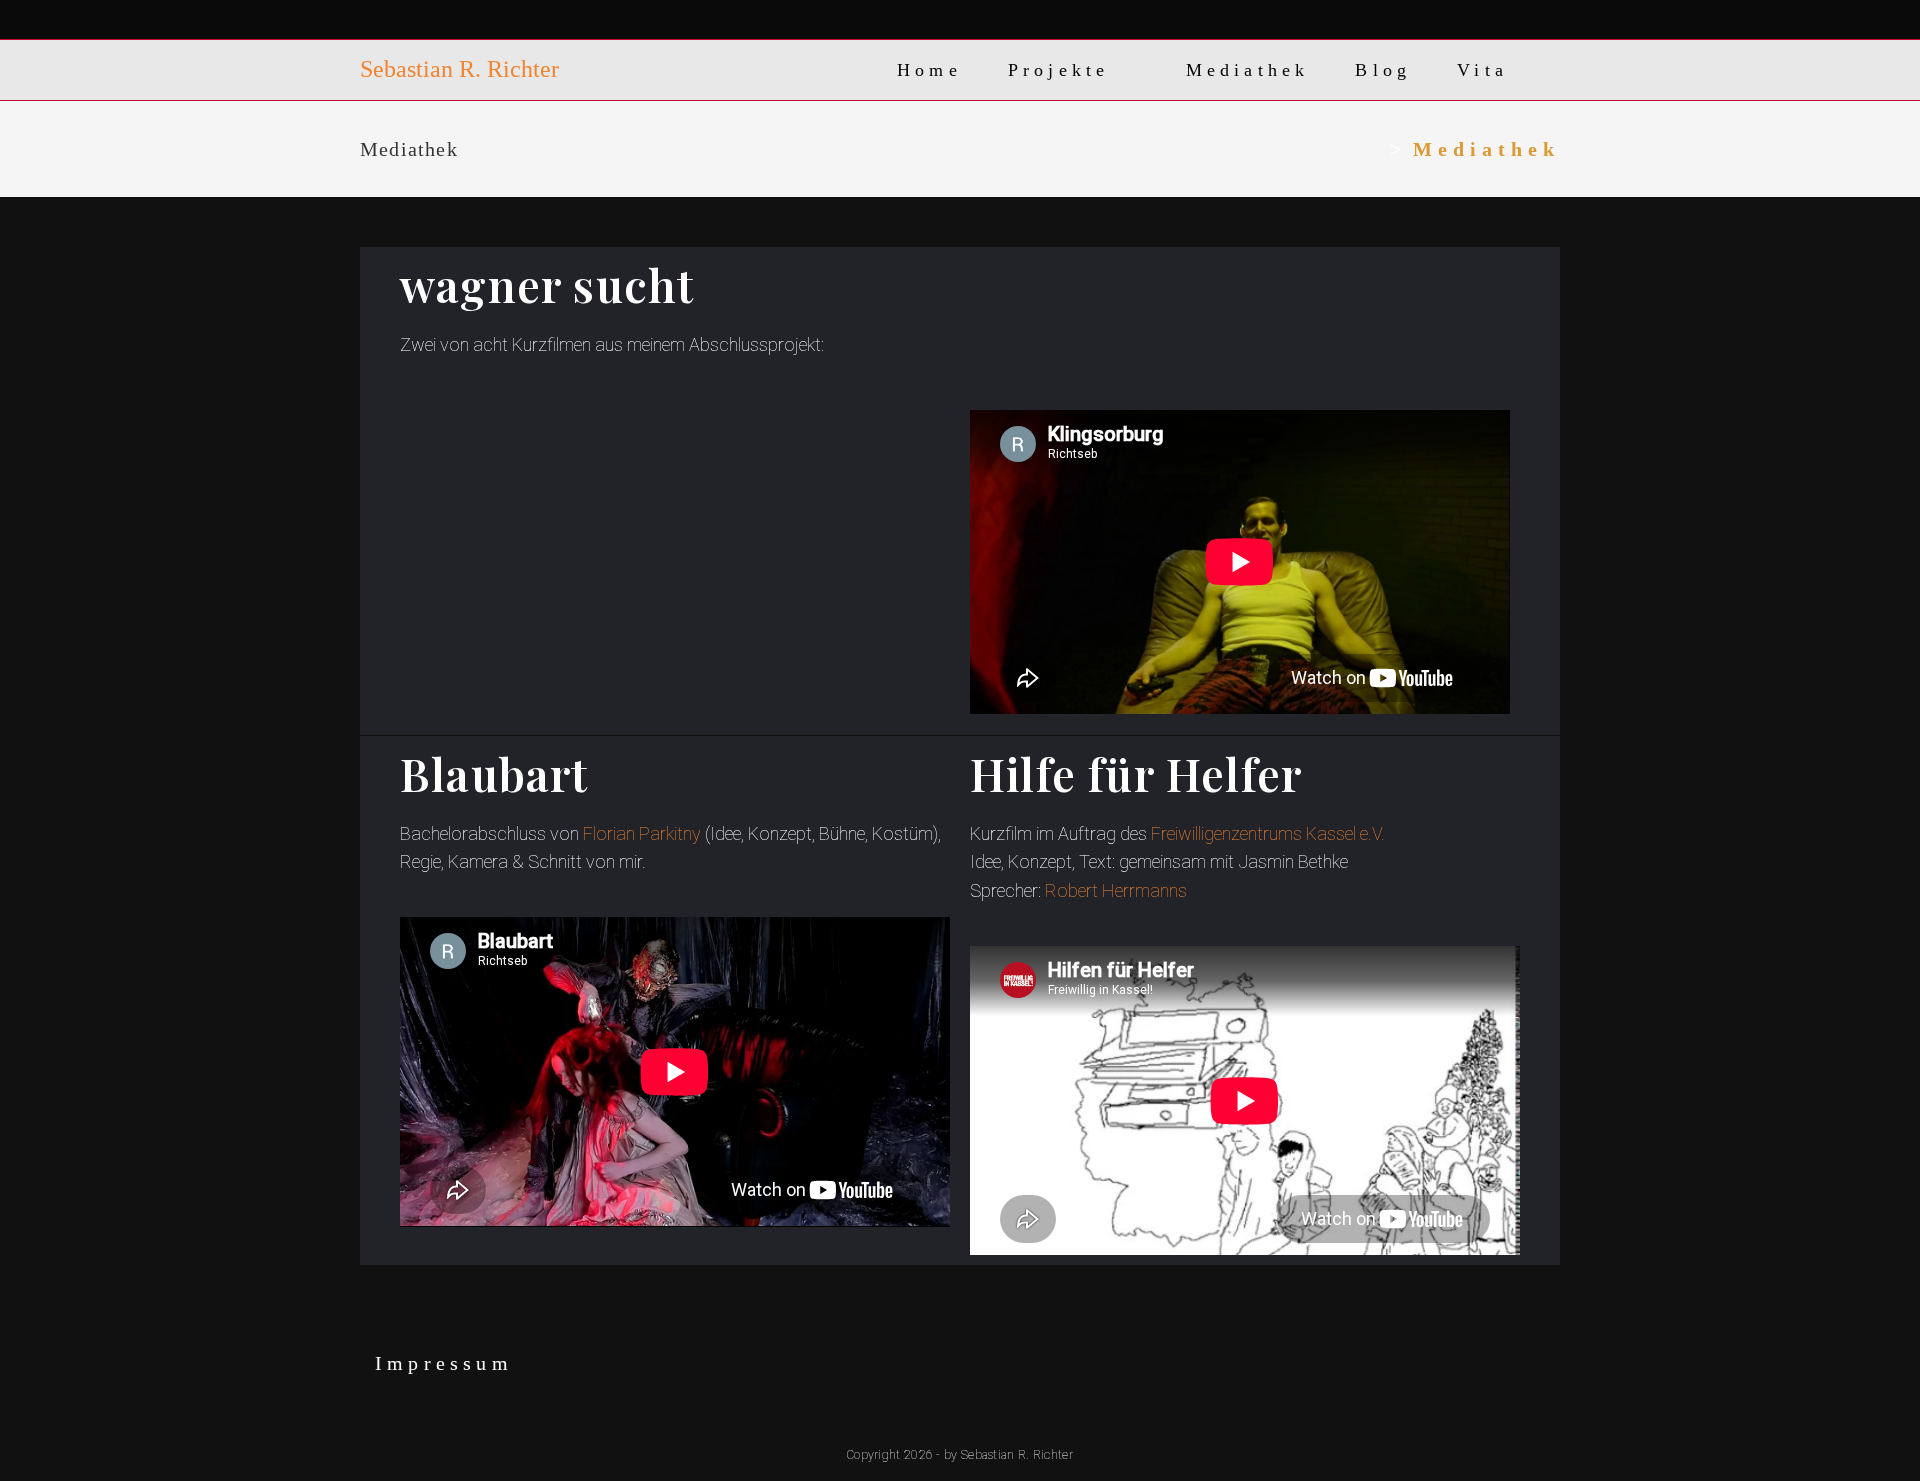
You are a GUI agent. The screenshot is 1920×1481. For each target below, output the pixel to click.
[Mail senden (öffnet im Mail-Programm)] (512, 21)
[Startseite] (1373, 149)
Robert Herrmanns (1116, 890)
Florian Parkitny (642, 833)
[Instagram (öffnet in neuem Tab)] (454, 21)
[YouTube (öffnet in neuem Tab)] (483, 21)
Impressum (444, 1363)
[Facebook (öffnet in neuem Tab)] (428, 21)
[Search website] (1553, 70)
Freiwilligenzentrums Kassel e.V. (1268, 833)
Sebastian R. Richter (459, 69)
